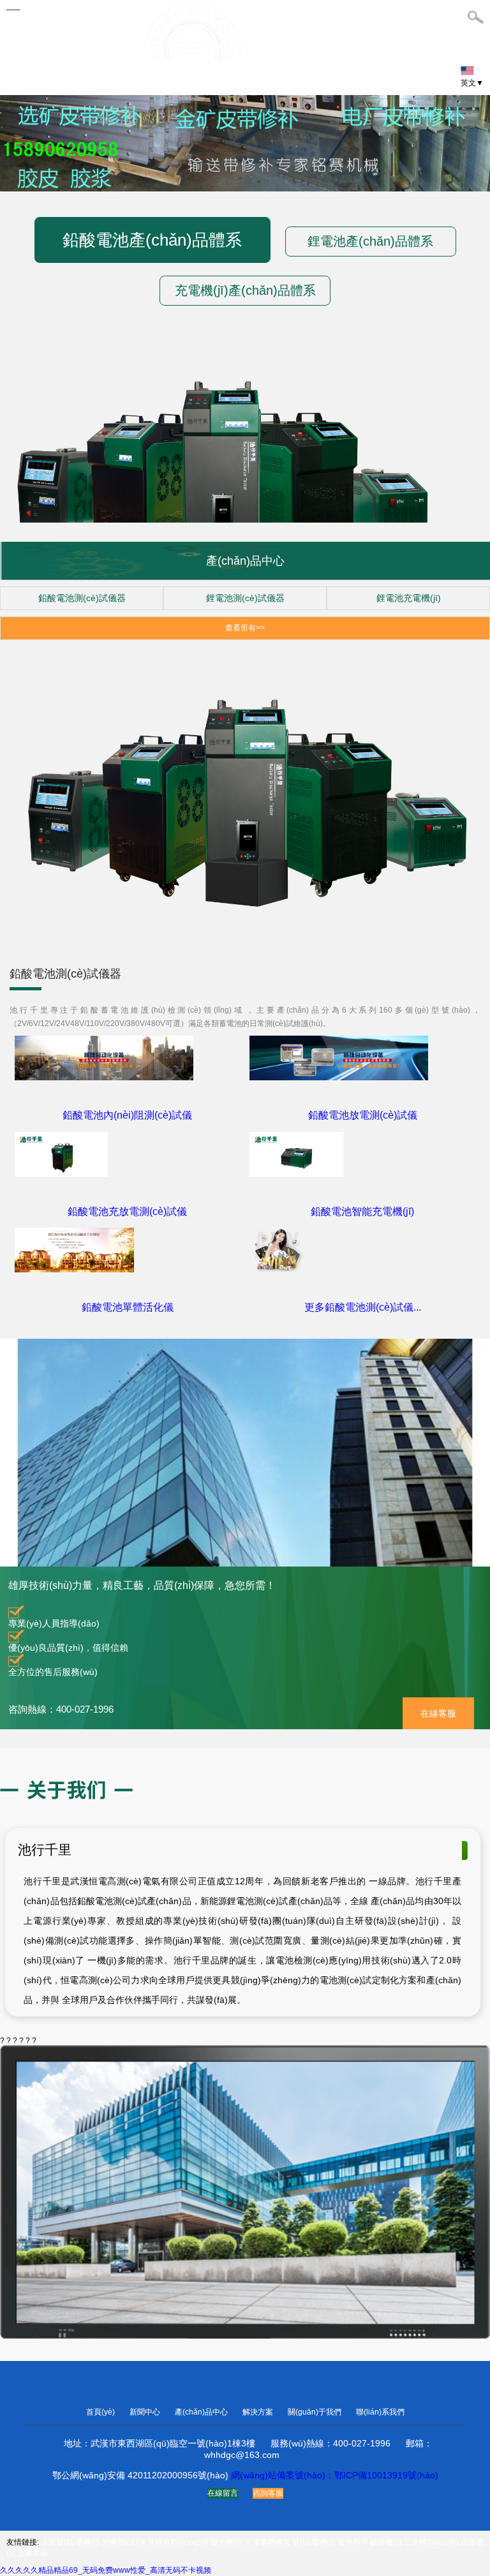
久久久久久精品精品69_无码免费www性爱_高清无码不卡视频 (106, 2570)
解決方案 (259, 2412)
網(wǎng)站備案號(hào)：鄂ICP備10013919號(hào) (335, 2475)
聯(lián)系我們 (380, 2412)
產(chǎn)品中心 (202, 2412)
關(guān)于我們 (316, 2412)
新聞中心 (146, 2412)
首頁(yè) (101, 2412)
